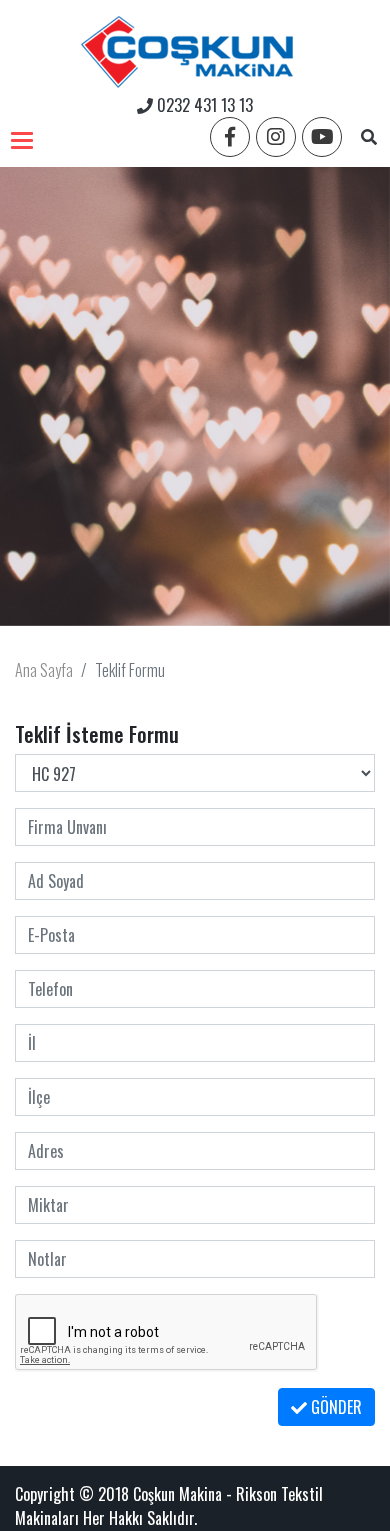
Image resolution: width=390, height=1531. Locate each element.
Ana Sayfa (44, 670)
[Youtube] (322, 137)
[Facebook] (230, 137)
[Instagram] (276, 137)
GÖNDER (334, 1407)
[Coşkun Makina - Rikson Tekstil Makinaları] (187, 46)
